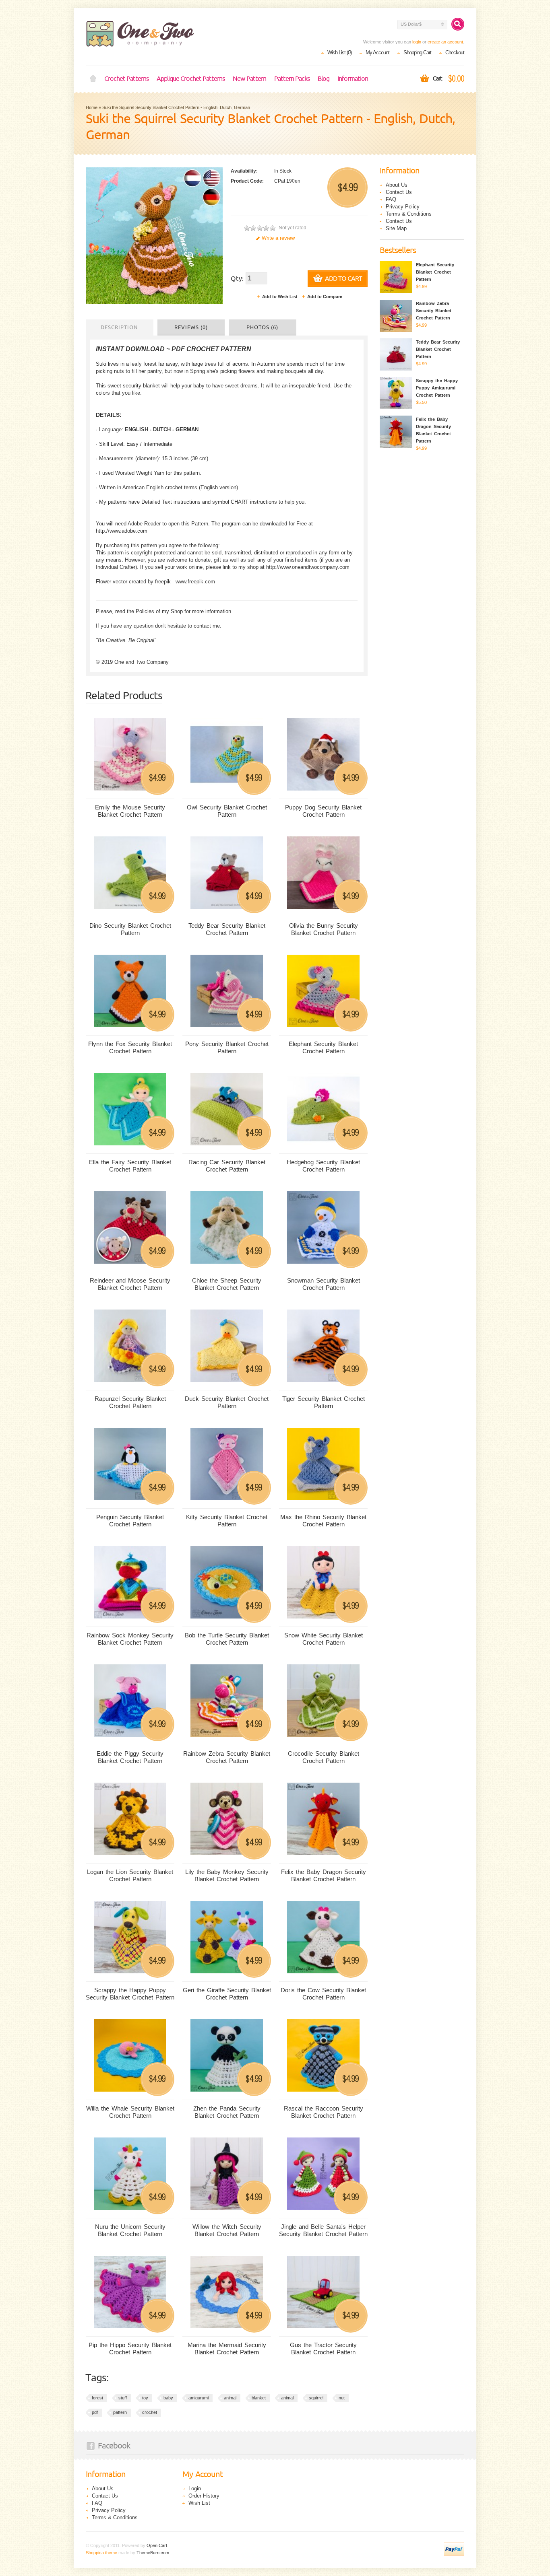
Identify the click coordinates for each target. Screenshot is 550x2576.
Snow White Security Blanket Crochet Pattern (324, 1639)
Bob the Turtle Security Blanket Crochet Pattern (227, 1639)
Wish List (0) (339, 53)
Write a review (278, 238)
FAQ (391, 199)
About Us (397, 185)
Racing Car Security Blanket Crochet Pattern (227, 1166)
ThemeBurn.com (153, 2553)
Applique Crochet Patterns (191, 79)
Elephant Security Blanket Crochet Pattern (323, 1047)
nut (342, 2398)
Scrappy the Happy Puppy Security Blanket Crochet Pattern (130, 1994)
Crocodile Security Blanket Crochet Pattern (324, 1757)
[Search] (458, 24)
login (417, 42)
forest (97, 2398)
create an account (445, 42)
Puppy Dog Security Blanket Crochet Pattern (323, 811)
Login (195, 2488)
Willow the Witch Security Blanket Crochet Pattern (227, 2230)
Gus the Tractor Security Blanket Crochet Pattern (323, 2348)
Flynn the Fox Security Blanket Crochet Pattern (130, 1047)
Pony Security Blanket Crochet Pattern (227, 1047)
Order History (204, 2496)
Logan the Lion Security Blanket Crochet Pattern (130, 1875)
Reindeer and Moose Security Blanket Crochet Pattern (130, 1284)
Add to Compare (325, 297)
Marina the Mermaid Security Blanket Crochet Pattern (227, 2348)
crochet (150, 2412)
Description (119, 327)
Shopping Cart (417, 53)
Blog (324, 79)
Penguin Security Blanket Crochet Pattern (130, 1521)
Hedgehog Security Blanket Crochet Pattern (323, 1166)
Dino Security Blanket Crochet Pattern (130, 929)
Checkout (455, 53)
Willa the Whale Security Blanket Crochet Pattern (130, 2112)
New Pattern (249, 79)
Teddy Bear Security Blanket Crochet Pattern (227, 929)
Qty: (237, 279)
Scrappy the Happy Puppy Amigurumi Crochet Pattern (437, 388)
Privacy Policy (403, 207)
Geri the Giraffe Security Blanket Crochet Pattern (227, 1994)
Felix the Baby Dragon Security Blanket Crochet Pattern (324, 1875)
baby (168, 2398)
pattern (120, 2412)
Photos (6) (262, 327)
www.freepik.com (195, 582)
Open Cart (157, 2545)
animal (230, 2398)
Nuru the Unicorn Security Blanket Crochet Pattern (130, 2230)
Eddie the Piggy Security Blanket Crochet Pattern (130, 1757)
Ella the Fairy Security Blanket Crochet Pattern (130, 1166)
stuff (123, 2398)
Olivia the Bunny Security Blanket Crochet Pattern (324, 929)
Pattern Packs (292, 79)
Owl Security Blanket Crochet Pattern (227, 811)
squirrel (316, 2398)
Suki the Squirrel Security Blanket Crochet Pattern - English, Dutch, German (176, 107)
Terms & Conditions (409, 214)
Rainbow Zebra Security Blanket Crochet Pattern (227, 1757)
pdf (95, 2412)
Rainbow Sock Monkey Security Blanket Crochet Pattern (130, 1639)
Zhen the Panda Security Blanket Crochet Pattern (227, 2112)
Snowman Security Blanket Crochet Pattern (324, 1284)
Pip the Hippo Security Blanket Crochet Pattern (130, 2348)
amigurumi (198, 2398)
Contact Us (399, 192)
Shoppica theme (101, 2553)
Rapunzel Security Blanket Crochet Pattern (130, 1402)
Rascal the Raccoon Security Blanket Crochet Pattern (324, 2112)
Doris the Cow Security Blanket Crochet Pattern (323, 1994)
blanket (259, 2398)
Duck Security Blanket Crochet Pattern (227, 1402)
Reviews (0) (191, 327)
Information (353, 79)
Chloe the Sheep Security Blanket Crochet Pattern (227, 1284)
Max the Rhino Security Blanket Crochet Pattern (323, 1521)
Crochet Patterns (126, 79)
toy (145, 2398)
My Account (377, 53)
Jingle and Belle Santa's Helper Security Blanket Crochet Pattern (323, 2230)
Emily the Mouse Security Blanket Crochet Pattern (130, 811)
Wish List (199, 2503)
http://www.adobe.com (122, 531)
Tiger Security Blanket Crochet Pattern (324, 1402)
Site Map (396, 228)
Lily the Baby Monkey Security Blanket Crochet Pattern (227, 1875)
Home (93, 79)
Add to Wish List (280, 297)
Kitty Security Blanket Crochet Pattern (227, 1521)
